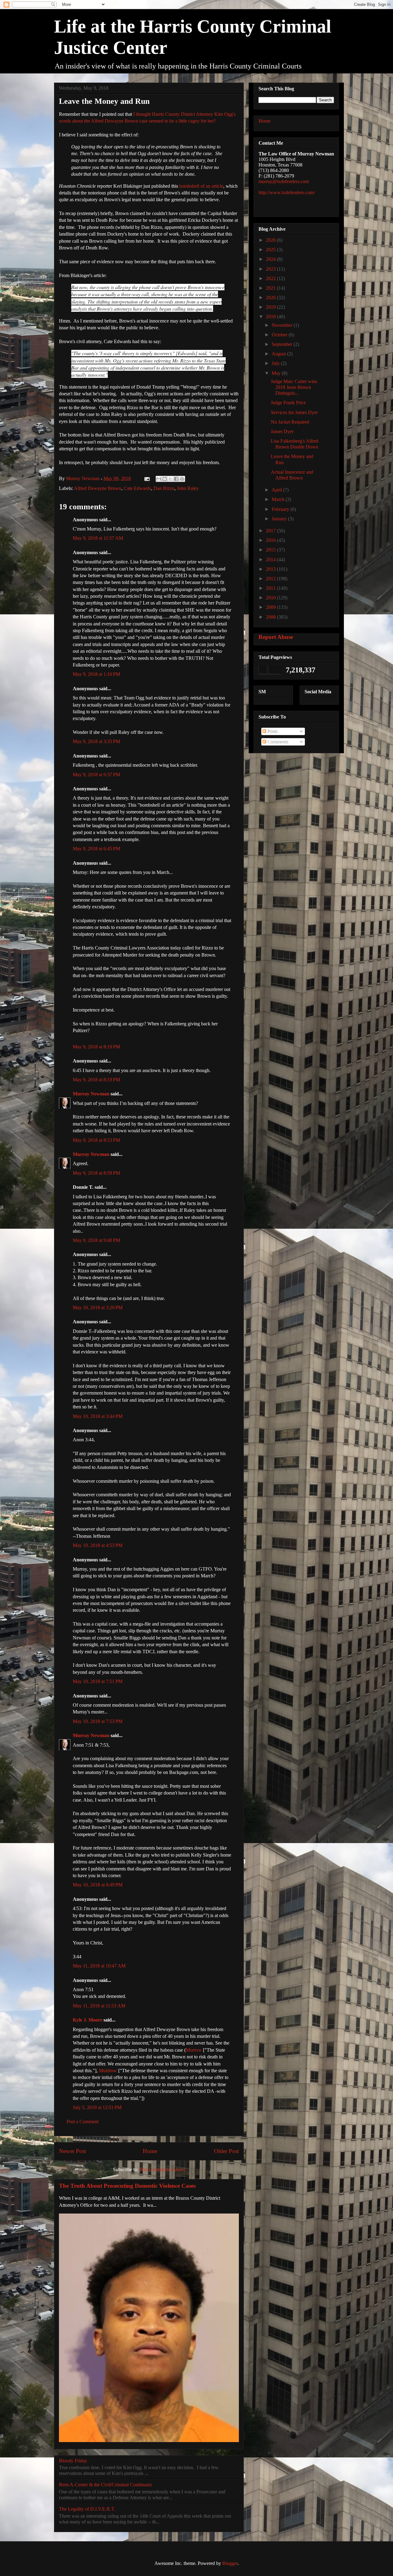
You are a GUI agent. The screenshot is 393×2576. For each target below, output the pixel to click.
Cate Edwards (137, 488)
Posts (272, 731)
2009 (271, 607)
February (281, 509)
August (279, 354)
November (283, 325)
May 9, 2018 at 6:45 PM (96, 849)
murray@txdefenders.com (284, 181)
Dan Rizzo (164, 488)
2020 (271, 298)
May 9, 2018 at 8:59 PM (96, 1173)
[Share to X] (170, 479)
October (280, 335)
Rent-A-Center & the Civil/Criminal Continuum (105, 2485)
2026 (271, 240)
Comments (277, 742)
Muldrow (108, 2071)
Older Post (226, 2151)
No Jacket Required (290, 422)
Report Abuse (276, 637)
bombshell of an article (201, 186)
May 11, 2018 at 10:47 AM (99, 1966)
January (280, 519)
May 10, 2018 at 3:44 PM (98, 1416)
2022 (271, 278)
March (279, 499)
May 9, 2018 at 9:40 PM (96, 1240)
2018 (271, 317)
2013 (271, 569)
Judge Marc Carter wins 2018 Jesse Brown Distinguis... (294, 387)
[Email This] (159, 479)
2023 (271, 269)
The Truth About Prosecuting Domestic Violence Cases (127, 2186)
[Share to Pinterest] (182, 479)
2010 (271, 598)
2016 (271, 540)
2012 (271, 579)
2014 (271, 560)
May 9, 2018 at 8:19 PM (96, 1047)
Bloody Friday (73, 2461)
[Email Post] (146, 478)
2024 (271, 259)
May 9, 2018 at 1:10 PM (96, 674)
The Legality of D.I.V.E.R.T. (87, 2509)
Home (150, 2151)
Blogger (230, 2563)
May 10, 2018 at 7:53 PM (98, 1721)
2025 (271, 250)
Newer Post (72, 2151)
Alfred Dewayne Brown (98, 488)
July (276, 363)
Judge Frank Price (288, 403)
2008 (271, 617)
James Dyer (282, 431)
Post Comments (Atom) (162, 2169)
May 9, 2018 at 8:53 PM (96, 1140)
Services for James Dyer (294, 412)
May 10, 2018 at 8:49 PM (98, 1885)
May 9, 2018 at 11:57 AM (98, 538)
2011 (271, 588)
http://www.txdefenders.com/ (287, 192)
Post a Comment (83, 2122)
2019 (271, 307)
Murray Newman (91, 1094)
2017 (271, 531)
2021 (271, 288)
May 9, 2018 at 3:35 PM (96, 741)
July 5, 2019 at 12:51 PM (97, 2107)
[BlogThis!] (165, 479)
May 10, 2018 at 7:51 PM (98, 1681)
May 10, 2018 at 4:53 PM (98, 1545)
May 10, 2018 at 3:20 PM (98, 1308)
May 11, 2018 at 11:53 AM (99, 2006)
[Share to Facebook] (176, 479)
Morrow (194, 2050)
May (277, 373)
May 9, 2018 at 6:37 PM (96, 775)
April (277, 490)
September (283, 344)
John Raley (188, 488)
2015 (271, 550)
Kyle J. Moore (88, 2020)
